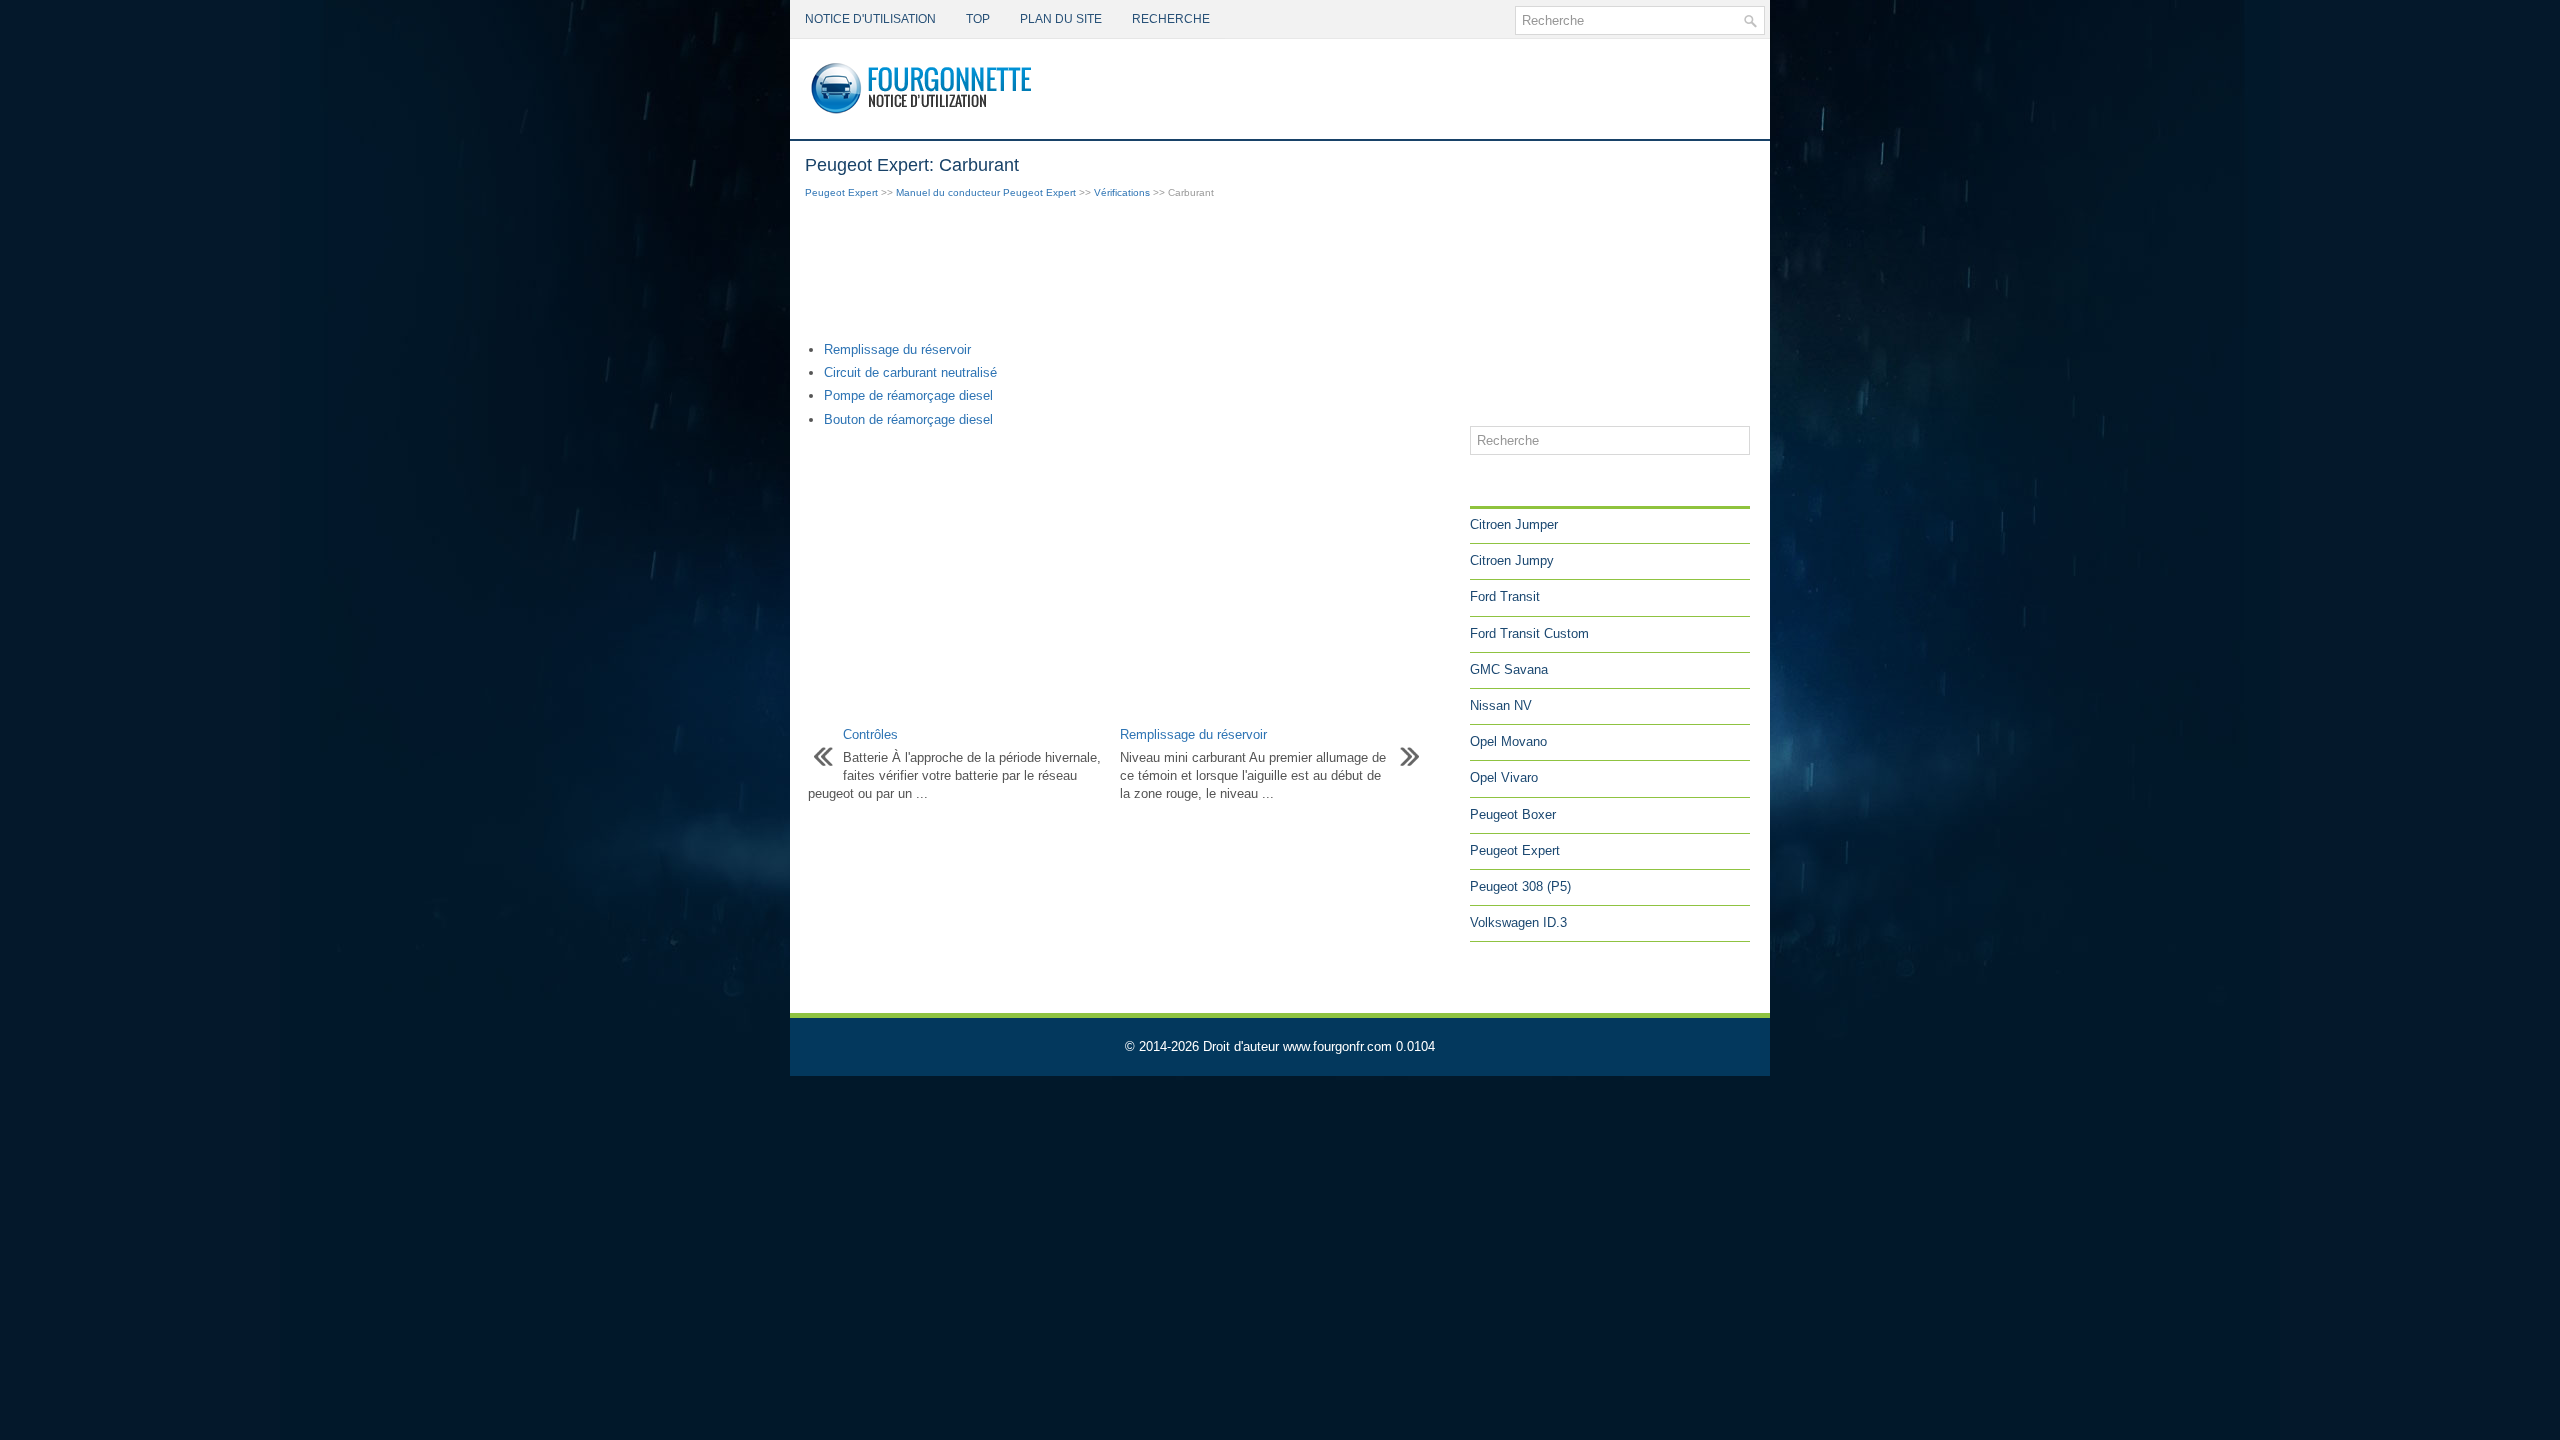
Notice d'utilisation (870, 19)
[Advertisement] (1130, 272)
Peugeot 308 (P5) (1520, 886)
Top (978, 19)
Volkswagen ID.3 (1518, 922)
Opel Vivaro (1504, 777)
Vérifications (1122, 192)
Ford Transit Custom (1529, 633)
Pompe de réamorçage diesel (908, 395)
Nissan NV (1501, 705)
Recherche (1171, 19)
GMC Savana (1509, 669)
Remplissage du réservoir (897, 349)
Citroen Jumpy (1512, 560)
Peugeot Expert (841, 192)
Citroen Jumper (1514, 524)
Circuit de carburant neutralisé (910, 372)
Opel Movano (1508, 741)
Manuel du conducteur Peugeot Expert (986, 192)
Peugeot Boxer (1513, 814)
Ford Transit (1505, 596)
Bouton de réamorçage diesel (908, 419)
